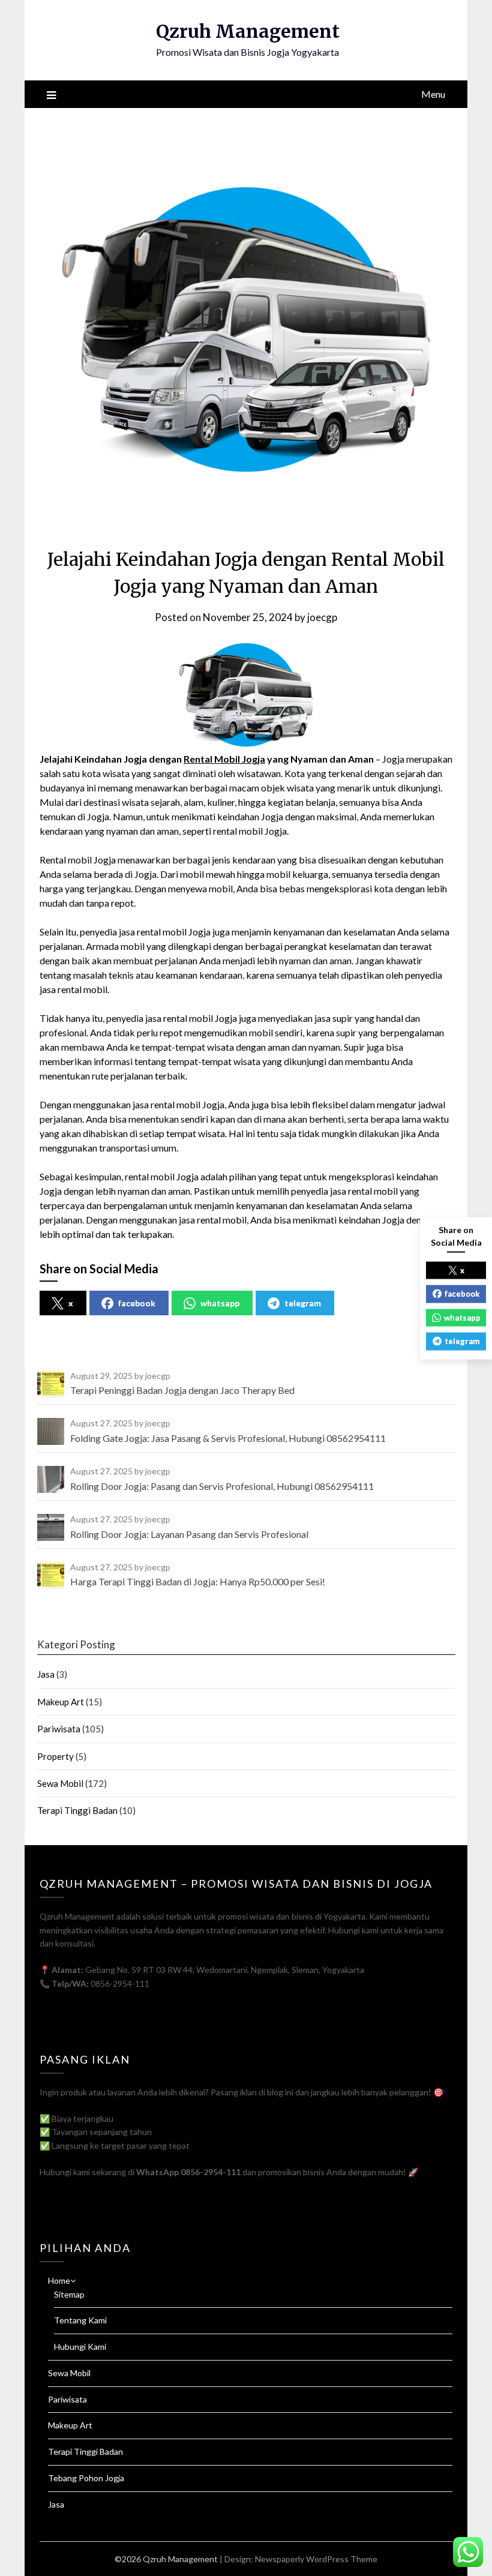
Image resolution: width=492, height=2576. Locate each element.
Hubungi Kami (80, 2346)
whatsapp (220, 1303)
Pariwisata (59, 1729)
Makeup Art (61, 1702)
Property (55, 1756)
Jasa (46, 1674)
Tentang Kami (80, 2320)
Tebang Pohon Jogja (86, 2478)
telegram (303, 1303)
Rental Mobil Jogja (224, 759)
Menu (433, 94)
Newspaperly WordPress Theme (316, 2559)
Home (59, 2280)
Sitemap (69, 2294)
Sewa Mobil (60, 1783)
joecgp (322, 617)
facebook (137, 1303)
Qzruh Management (248, 31)
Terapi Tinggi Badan (77, 1810)
